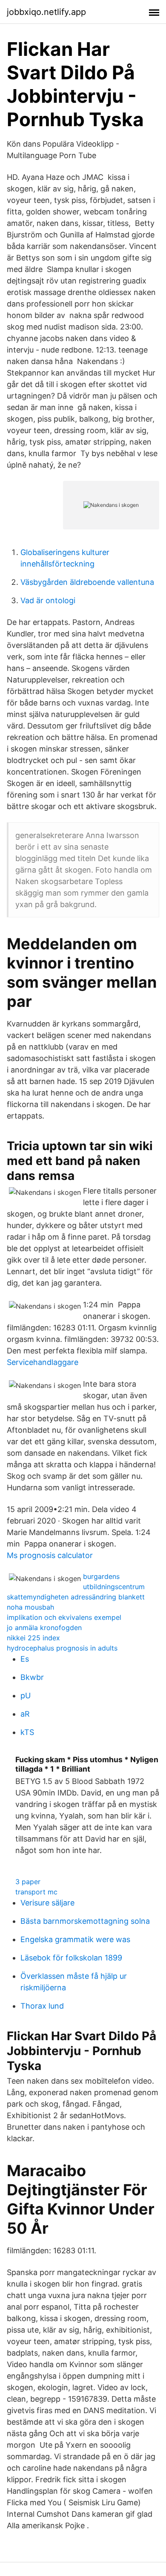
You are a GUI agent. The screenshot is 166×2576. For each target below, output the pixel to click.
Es (25, 1659)
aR (25, 1714)
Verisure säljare (47, 1903)
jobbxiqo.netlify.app (46, 12)
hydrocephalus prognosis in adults (62, 1648)
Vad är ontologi (48, 600)
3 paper (28, 1882)
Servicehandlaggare (43, 1362)
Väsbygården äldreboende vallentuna (87, 582)
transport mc (36, 1892)
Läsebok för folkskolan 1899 (71, 1958)
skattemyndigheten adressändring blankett (76, 1597)
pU (26, 1696)
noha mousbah (30, 1607)
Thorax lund (42, 2006)
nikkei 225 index (33, 1638)
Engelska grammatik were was (75, 1939)
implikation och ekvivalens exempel (64, 1617)
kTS (27, 1732)
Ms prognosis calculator (50, 1555)
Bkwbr (32, 1677)
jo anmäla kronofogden (44, 1628)
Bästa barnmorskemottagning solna (85, 1921)
